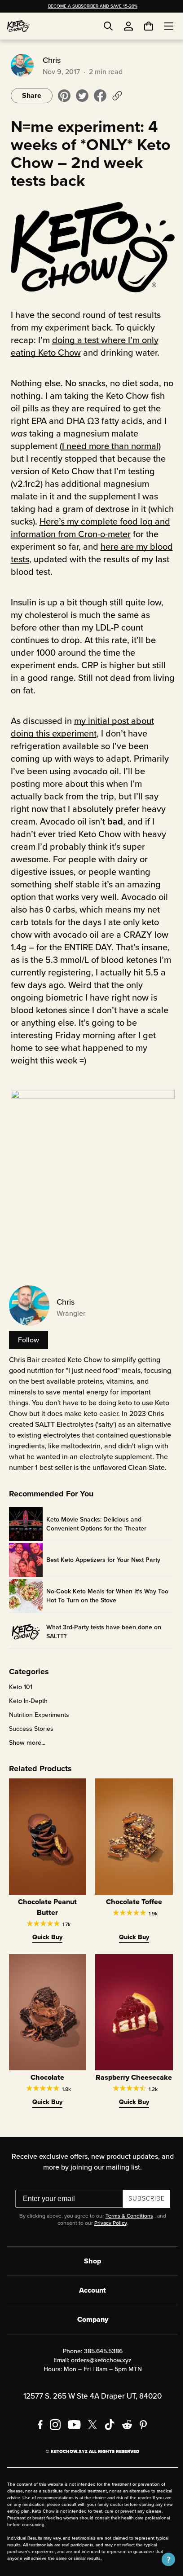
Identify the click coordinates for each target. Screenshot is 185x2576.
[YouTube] (71, 2435)
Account (89, 2301)
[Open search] (108, 26)
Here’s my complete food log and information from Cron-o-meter (86, 526)
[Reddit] (124, 2435)
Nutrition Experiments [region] (37, 1721)
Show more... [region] (25, 1749)
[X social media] (89, 2435)
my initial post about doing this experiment (81, 725)
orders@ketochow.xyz (98, 2371)
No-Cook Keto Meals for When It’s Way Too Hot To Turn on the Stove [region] (106, 1601)
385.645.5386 (100, 2362)
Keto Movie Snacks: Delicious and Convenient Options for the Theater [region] (95, 1530)
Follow (27, 1335)
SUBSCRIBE (143, 2209)
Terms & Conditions (126, 2227)
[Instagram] (52, 2435)
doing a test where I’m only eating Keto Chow (83, 344)
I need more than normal (108, 444)
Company (89, 2330)
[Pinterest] (140, 2435)
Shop (89, 2272)
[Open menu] (162, 26)
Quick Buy (45, 1940)
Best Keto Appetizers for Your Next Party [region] (101, 1566)
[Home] (18, 26)
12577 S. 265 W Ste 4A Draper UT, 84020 (89, 2407)
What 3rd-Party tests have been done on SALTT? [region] (102, 1637)
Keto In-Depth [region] (26, 1707)
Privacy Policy (107, 2234)
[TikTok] (106, 2435)
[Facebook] (37, 2435)
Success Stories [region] (29, 1735)
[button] (162, 2559)
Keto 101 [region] (19, 1693)
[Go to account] (128, 26)
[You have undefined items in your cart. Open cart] (142, 26)
